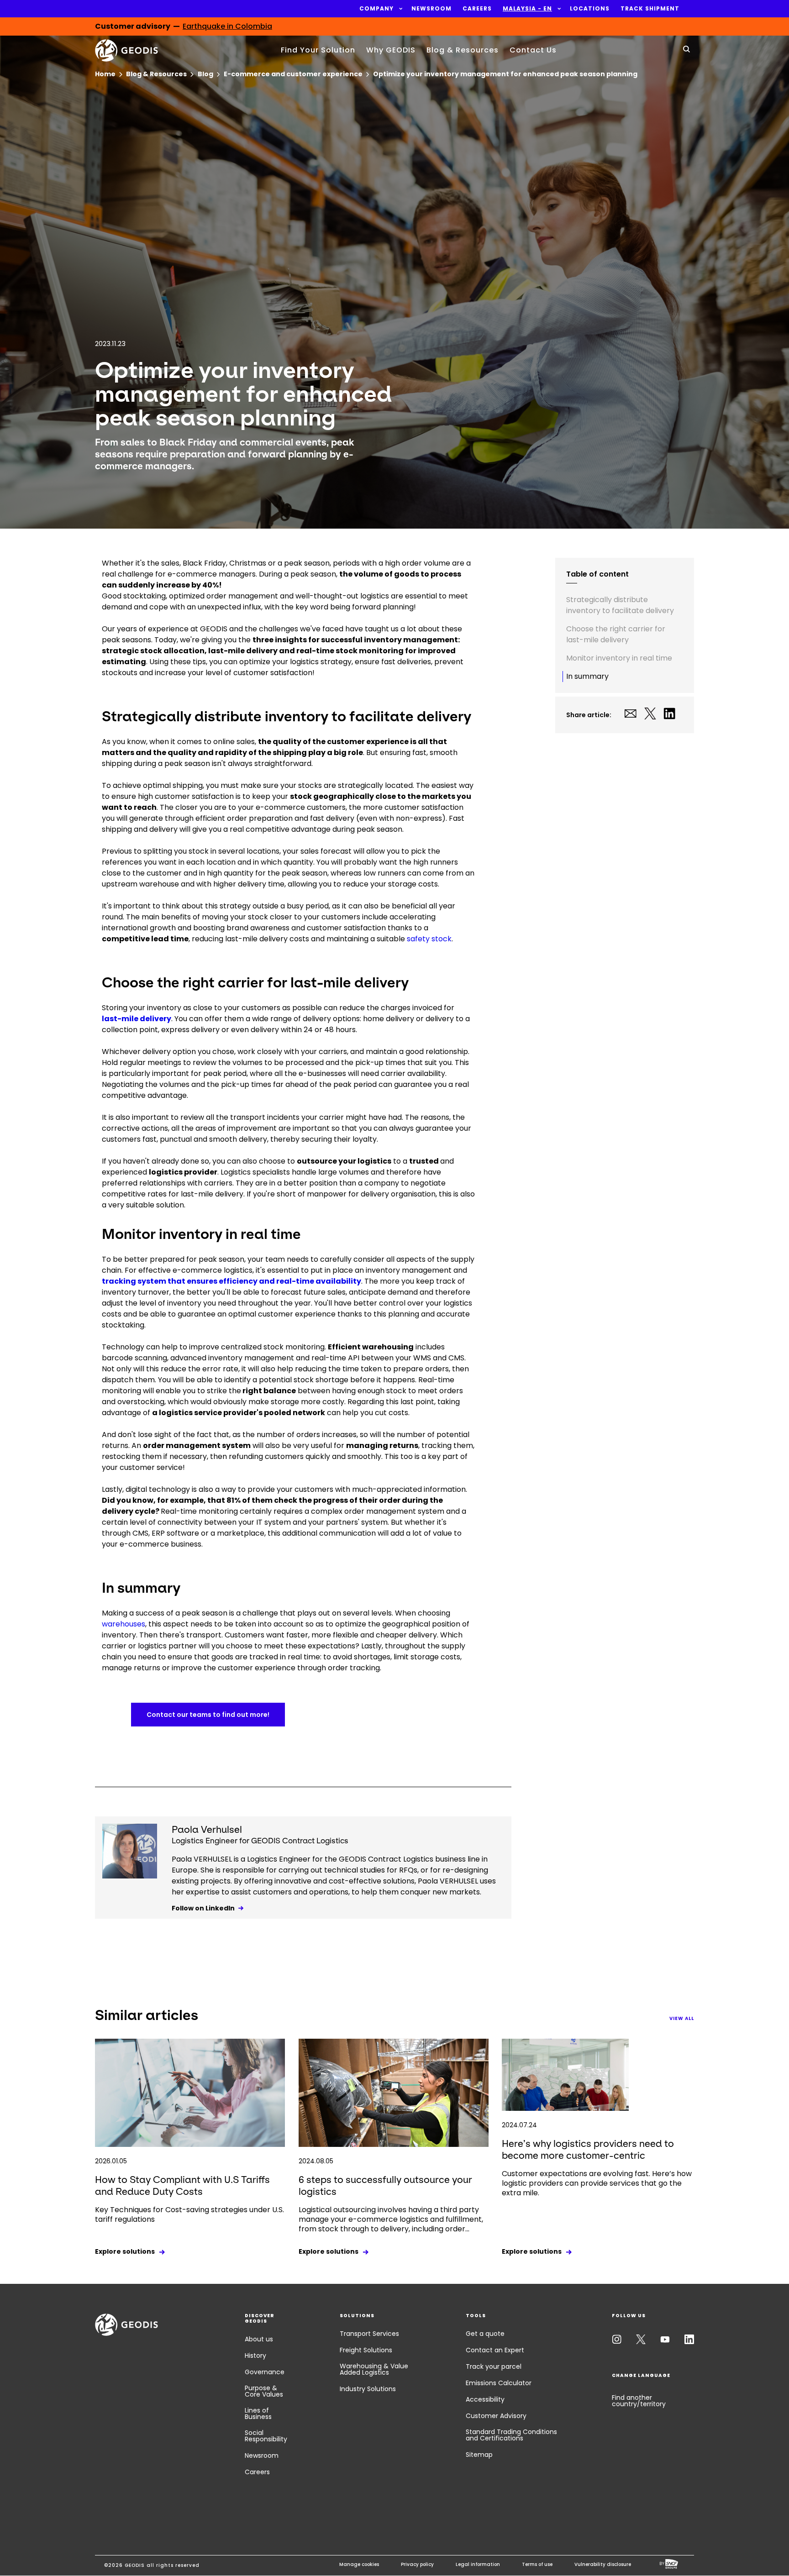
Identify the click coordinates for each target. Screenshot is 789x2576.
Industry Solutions (368, 2389)
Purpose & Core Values (264, 2391)
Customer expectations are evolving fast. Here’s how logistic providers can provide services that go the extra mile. (597, 2183)
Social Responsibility (266, 2436)
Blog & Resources (463, 50)
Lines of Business (258, 2413)
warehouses (124, 1624)
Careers (257, 2472)
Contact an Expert (495, 2350)
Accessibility (485, 2399)
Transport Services (369, 2334)
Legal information (478, 2564)
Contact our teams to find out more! (208, 1715)
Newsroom (262, 2455)
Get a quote (485, 2334)
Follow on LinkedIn (203, 1908)
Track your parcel (494, 2366)
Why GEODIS (391, 50)
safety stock (429, 939)
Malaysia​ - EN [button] (527, 9)
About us (259, 2339)
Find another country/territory (639, 2401)
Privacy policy (417, 2564)
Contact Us (533, 50)
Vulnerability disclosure (603, 2564)
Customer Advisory (496, 2416)
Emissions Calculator (499, 2383)
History (255, 2356)
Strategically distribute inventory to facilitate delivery (620, 605)
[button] (376, 9)
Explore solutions (125, 2251)
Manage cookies (359, 2564)
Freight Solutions (366, 2350)
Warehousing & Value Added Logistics (374, 2369)
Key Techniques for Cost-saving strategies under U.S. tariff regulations (189, 2214)
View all (682, 2018)
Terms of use (537, 2564)
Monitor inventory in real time (619, 658)
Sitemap (479, 2455)
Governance (265, 2372)
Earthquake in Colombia (227, 26)
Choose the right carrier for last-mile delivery (616, 634)
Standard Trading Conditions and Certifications (511, 2435)
